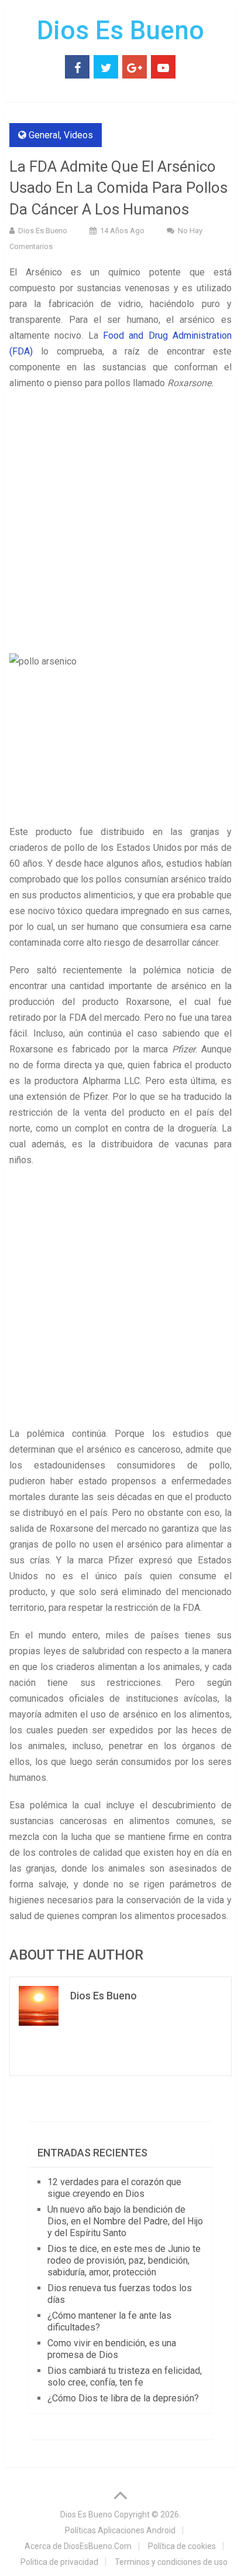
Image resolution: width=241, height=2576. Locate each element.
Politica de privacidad (59, 2562)
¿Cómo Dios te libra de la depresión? (123, 2398)
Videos (78, 135)
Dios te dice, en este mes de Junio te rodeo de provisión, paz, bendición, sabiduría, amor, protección (124, 2260)
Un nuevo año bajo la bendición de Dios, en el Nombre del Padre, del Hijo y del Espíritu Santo (125, 2221)
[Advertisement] (120, 523)
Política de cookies (182, 2546)
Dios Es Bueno (120, 30)
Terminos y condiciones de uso (171, 2562)
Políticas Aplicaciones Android (120, 2530)
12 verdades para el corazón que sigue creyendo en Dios (114, 2188)
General (44, 135)
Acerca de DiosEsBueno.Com (78, 2546)
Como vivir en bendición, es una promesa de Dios (112, 2349)
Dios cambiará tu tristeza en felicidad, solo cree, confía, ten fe (125, 2376)
